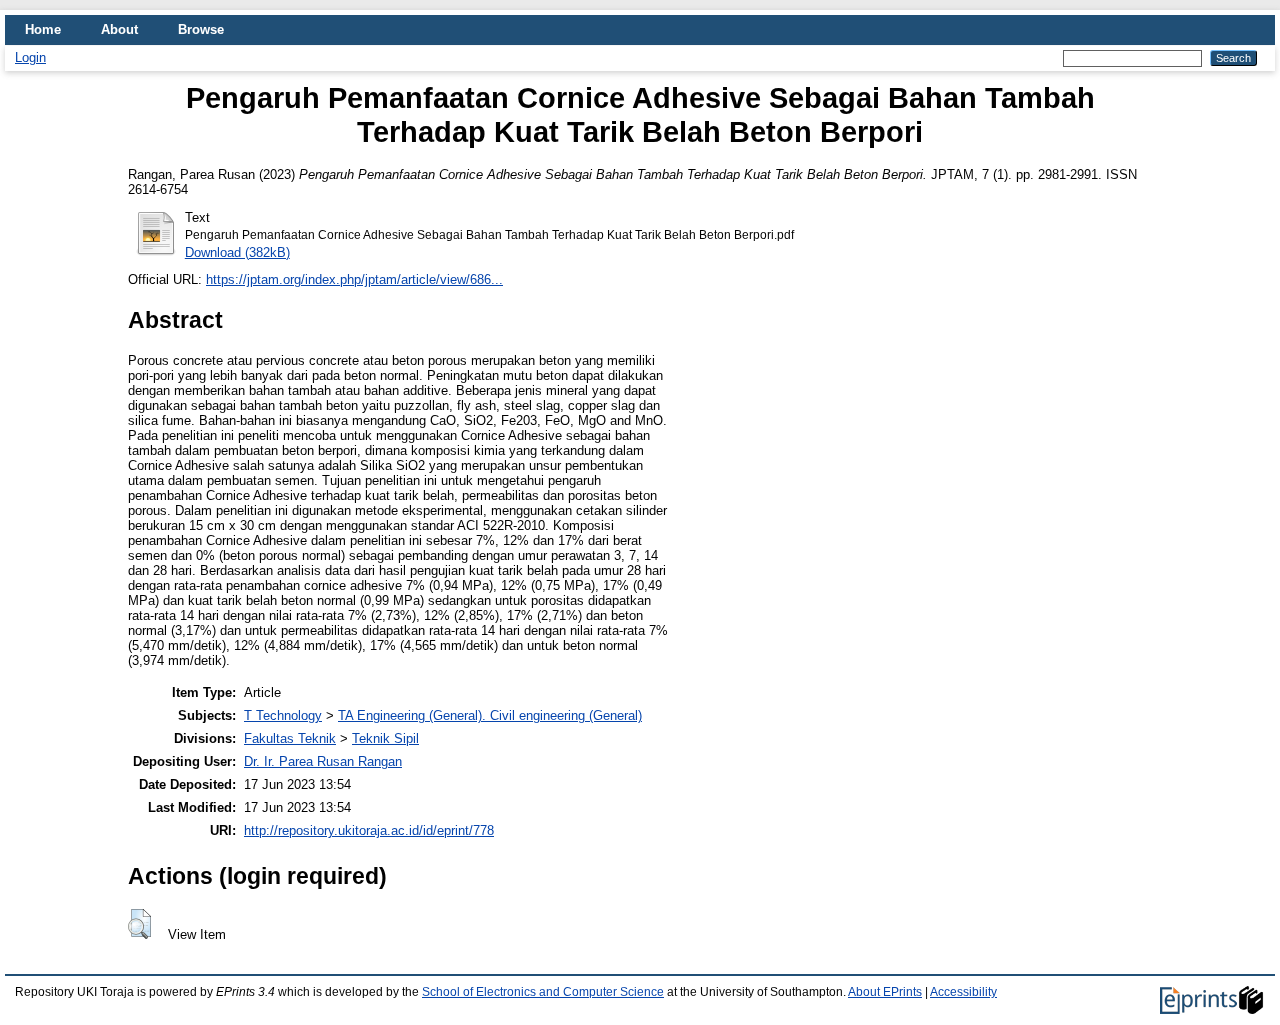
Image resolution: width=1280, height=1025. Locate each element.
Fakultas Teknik (290, 738)
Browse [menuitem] (201, 29)
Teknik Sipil (385, 738)
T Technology (283, 715)
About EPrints (885, 992)
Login (30, 57)
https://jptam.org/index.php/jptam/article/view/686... (354, 279)
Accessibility (963, 992)
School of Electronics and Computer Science (543, 992)
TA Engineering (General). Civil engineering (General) (490, 715)
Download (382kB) (237, 252)
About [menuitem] (119, 29)
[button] (139, 924)
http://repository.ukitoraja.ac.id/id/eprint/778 (369, 830)
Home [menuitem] (43, 29)
